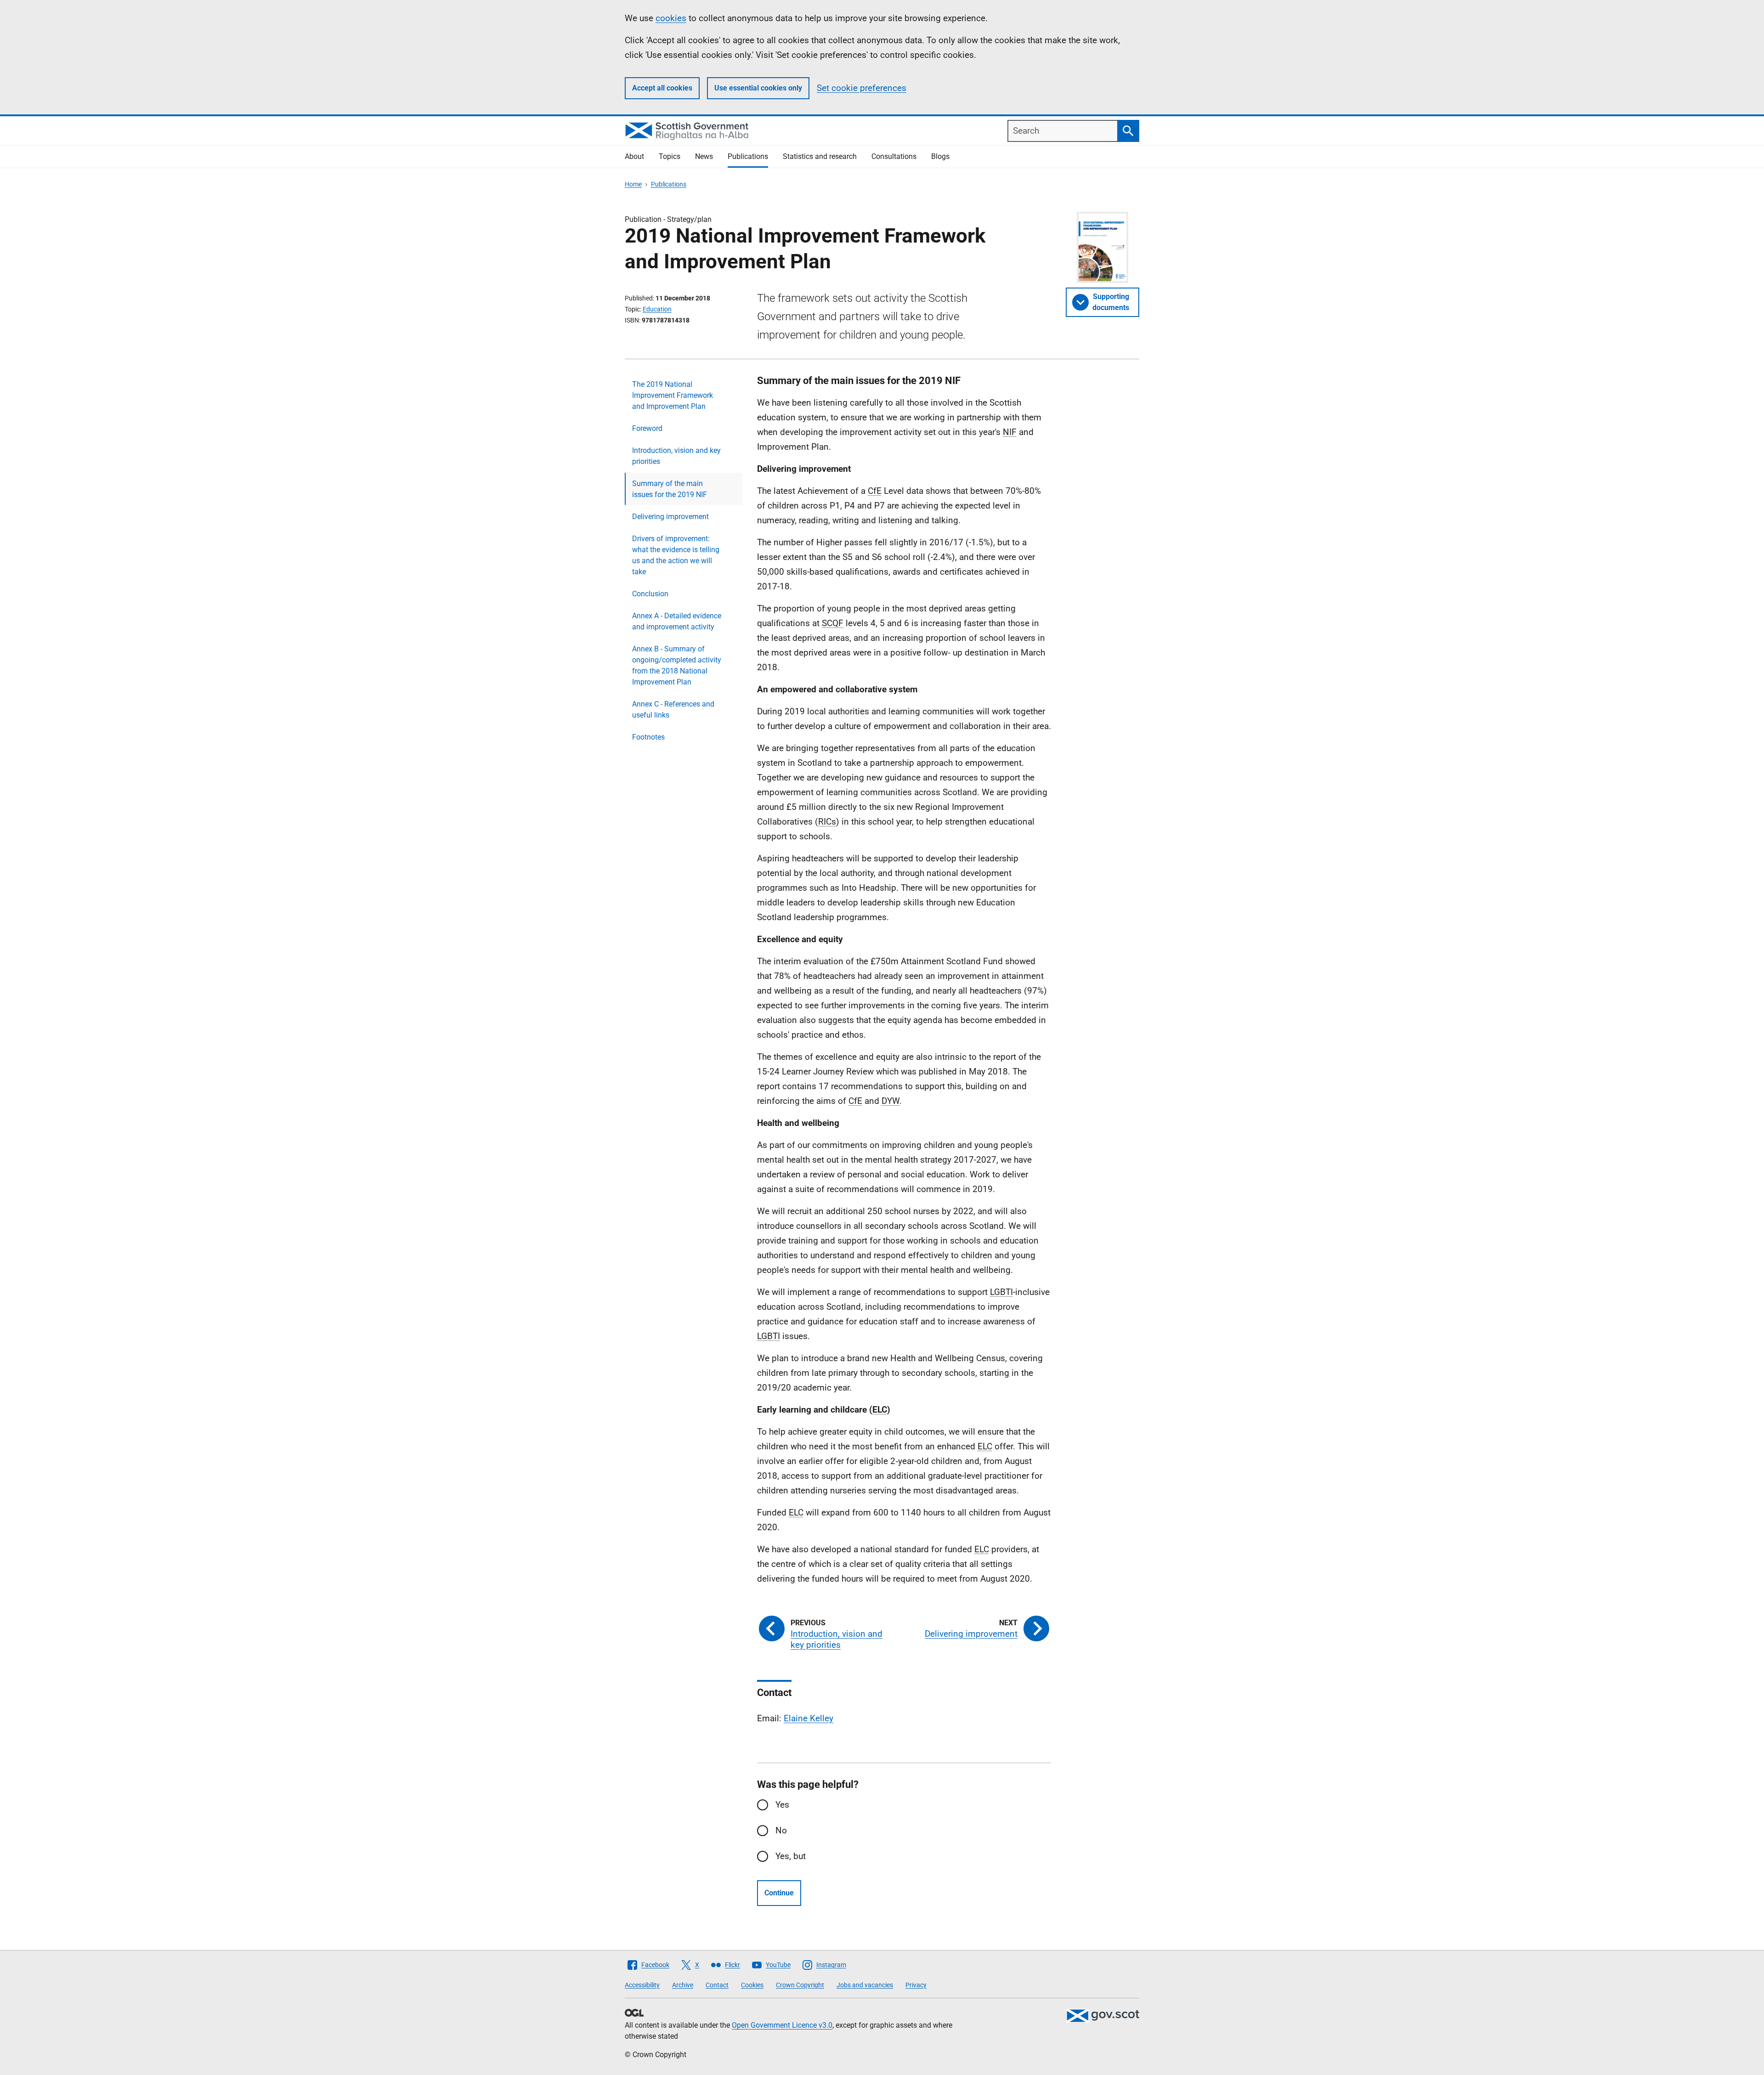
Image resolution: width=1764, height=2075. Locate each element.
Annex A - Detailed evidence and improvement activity (677, 621)
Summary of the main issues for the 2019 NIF (670, 489)
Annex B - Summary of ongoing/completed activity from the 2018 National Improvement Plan (677, 665)
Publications (748, 156)
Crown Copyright (800, 1985)
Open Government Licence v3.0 (782, 2025)
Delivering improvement (670, 517)
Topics (670, 156)
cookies (671, 18)
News (704, 156)
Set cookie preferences (862, 88)
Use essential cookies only (758, 88)
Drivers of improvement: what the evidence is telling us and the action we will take (676, 555)
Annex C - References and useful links (673, 710)
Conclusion (650, 594)
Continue (779, 1893)
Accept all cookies (662, 88)
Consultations (894, 156)
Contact (717, 1985)
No (781, 1830)
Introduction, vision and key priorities (676, 456)
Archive (683, 1985)
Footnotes (648, 737)
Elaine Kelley (808, 1718)
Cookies (752, 1985)
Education (657, 309)
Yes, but (791, 1856)
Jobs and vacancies (865, 1985)
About (634, 156)
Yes (782, 1805)
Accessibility (642, 1985)
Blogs (940, 156)
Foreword (647, 428)
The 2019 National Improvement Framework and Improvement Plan (673, 395)
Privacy (916, 1985)
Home (633, 184)
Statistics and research (820, 156)
